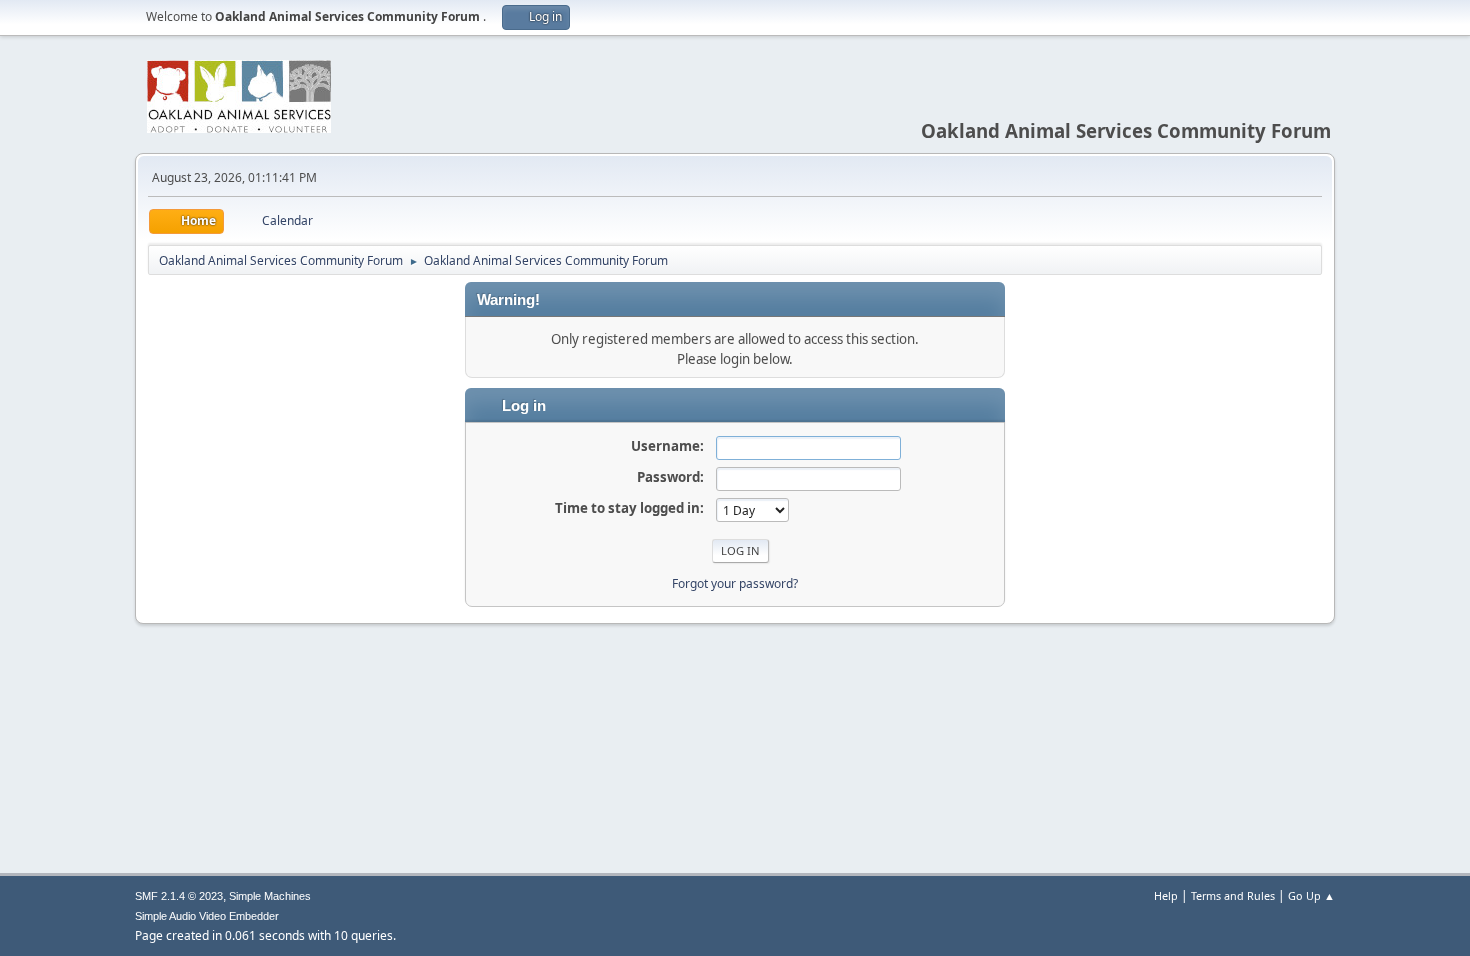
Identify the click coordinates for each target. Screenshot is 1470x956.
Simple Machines (270, 896)
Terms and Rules (1233, 895)
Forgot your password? (735, 583)
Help (1166, 895)
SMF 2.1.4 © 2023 (179, 896)
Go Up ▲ (1311, 895)
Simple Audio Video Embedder (207, 916)
